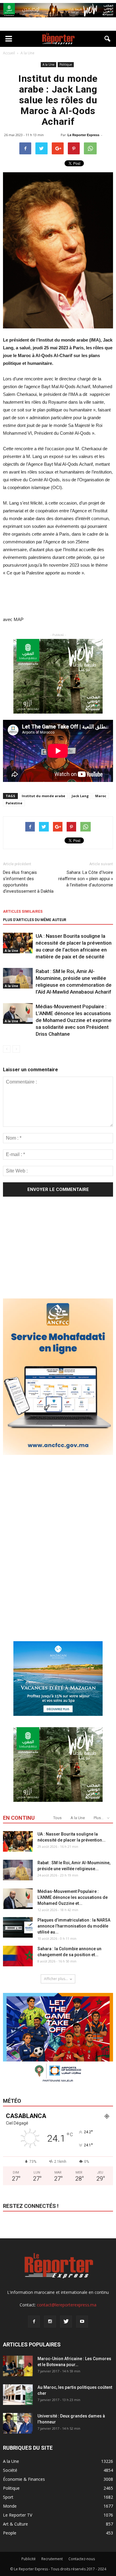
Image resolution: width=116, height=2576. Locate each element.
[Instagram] (50, 2322)
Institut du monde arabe (43, 796)
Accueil (9, 53)
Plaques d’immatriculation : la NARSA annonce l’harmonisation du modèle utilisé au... (74, 1926)
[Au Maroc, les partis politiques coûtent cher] (18, 2395)
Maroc (101, 796)
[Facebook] (34, 2322)
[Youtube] (82, 2322)
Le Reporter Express (83, 135)
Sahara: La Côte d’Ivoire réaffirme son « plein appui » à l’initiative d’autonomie (86, 879)
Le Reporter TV (18, 2515)
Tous (57, 1818)
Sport (8, 2497)
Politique (66, 64)
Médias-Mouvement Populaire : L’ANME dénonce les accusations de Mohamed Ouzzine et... (73, 1897)
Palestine (14, 803)
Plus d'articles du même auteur (35, 920)
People (10, 2533)
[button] (108, 39)
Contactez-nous (82, 2559)
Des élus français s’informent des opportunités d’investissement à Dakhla (28, 882)
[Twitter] (66, 2322)
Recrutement (52, 2559)
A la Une (48, 64)
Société (10, 2470)
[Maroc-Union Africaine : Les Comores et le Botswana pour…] (18, 2366)
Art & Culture (15, 2524)
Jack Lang (80, 796)
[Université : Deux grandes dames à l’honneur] (18, 2423)
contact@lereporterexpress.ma (67, 2305)
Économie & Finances (24, 2479)
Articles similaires (23, 912)
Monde (10, 2506)
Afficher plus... (56, 1979)
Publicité (29, 2559)
